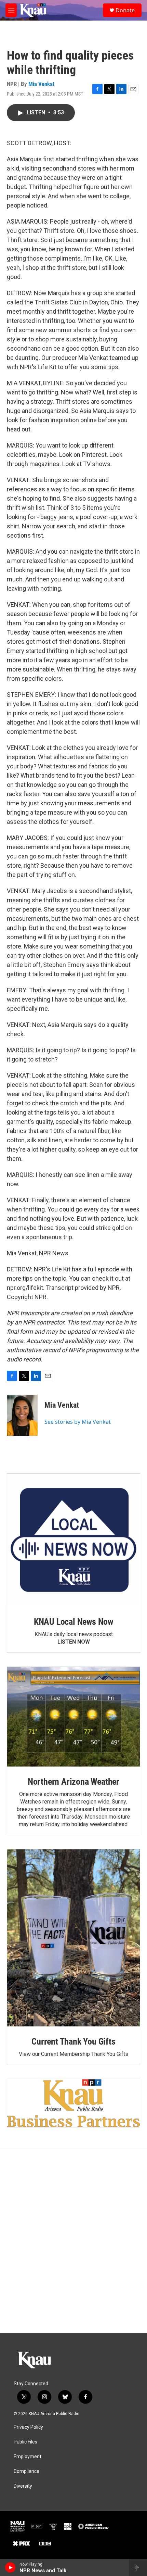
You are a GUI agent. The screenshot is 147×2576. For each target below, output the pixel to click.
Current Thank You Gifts (73, 2041)
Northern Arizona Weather (73, 1782)
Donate (125, 10)
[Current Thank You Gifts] (73, 1938)
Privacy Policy (28, 2427)
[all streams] (138, 2567)
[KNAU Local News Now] (73, 1540)
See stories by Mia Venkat (78, 1422)
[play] (10, 2567)
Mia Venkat (41, 84)
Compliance (26, 2471)
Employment (28, 2457)
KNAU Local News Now (73, 1622)
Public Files (25, 2442)
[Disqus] (73, 2241)
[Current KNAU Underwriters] (73, 2103)
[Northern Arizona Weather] (73, 1717)
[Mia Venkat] (22, 1415)
